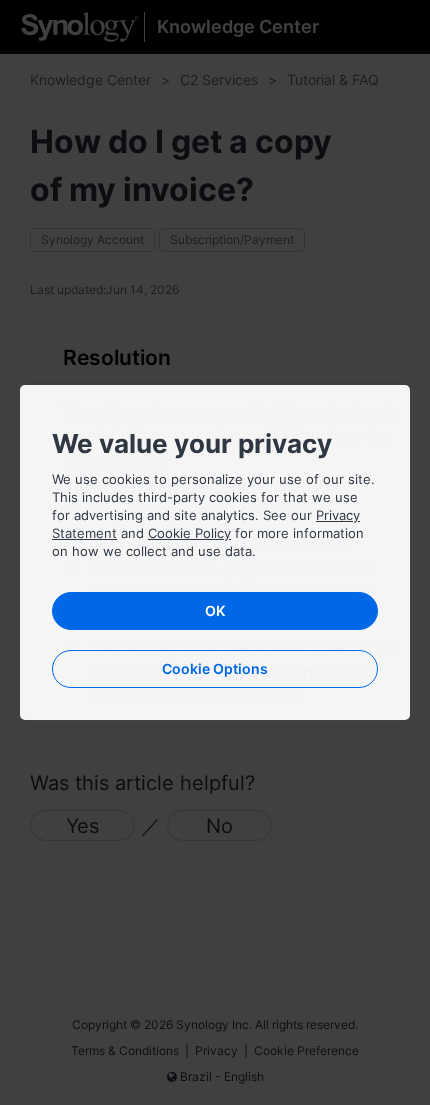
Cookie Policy (189, 533)
